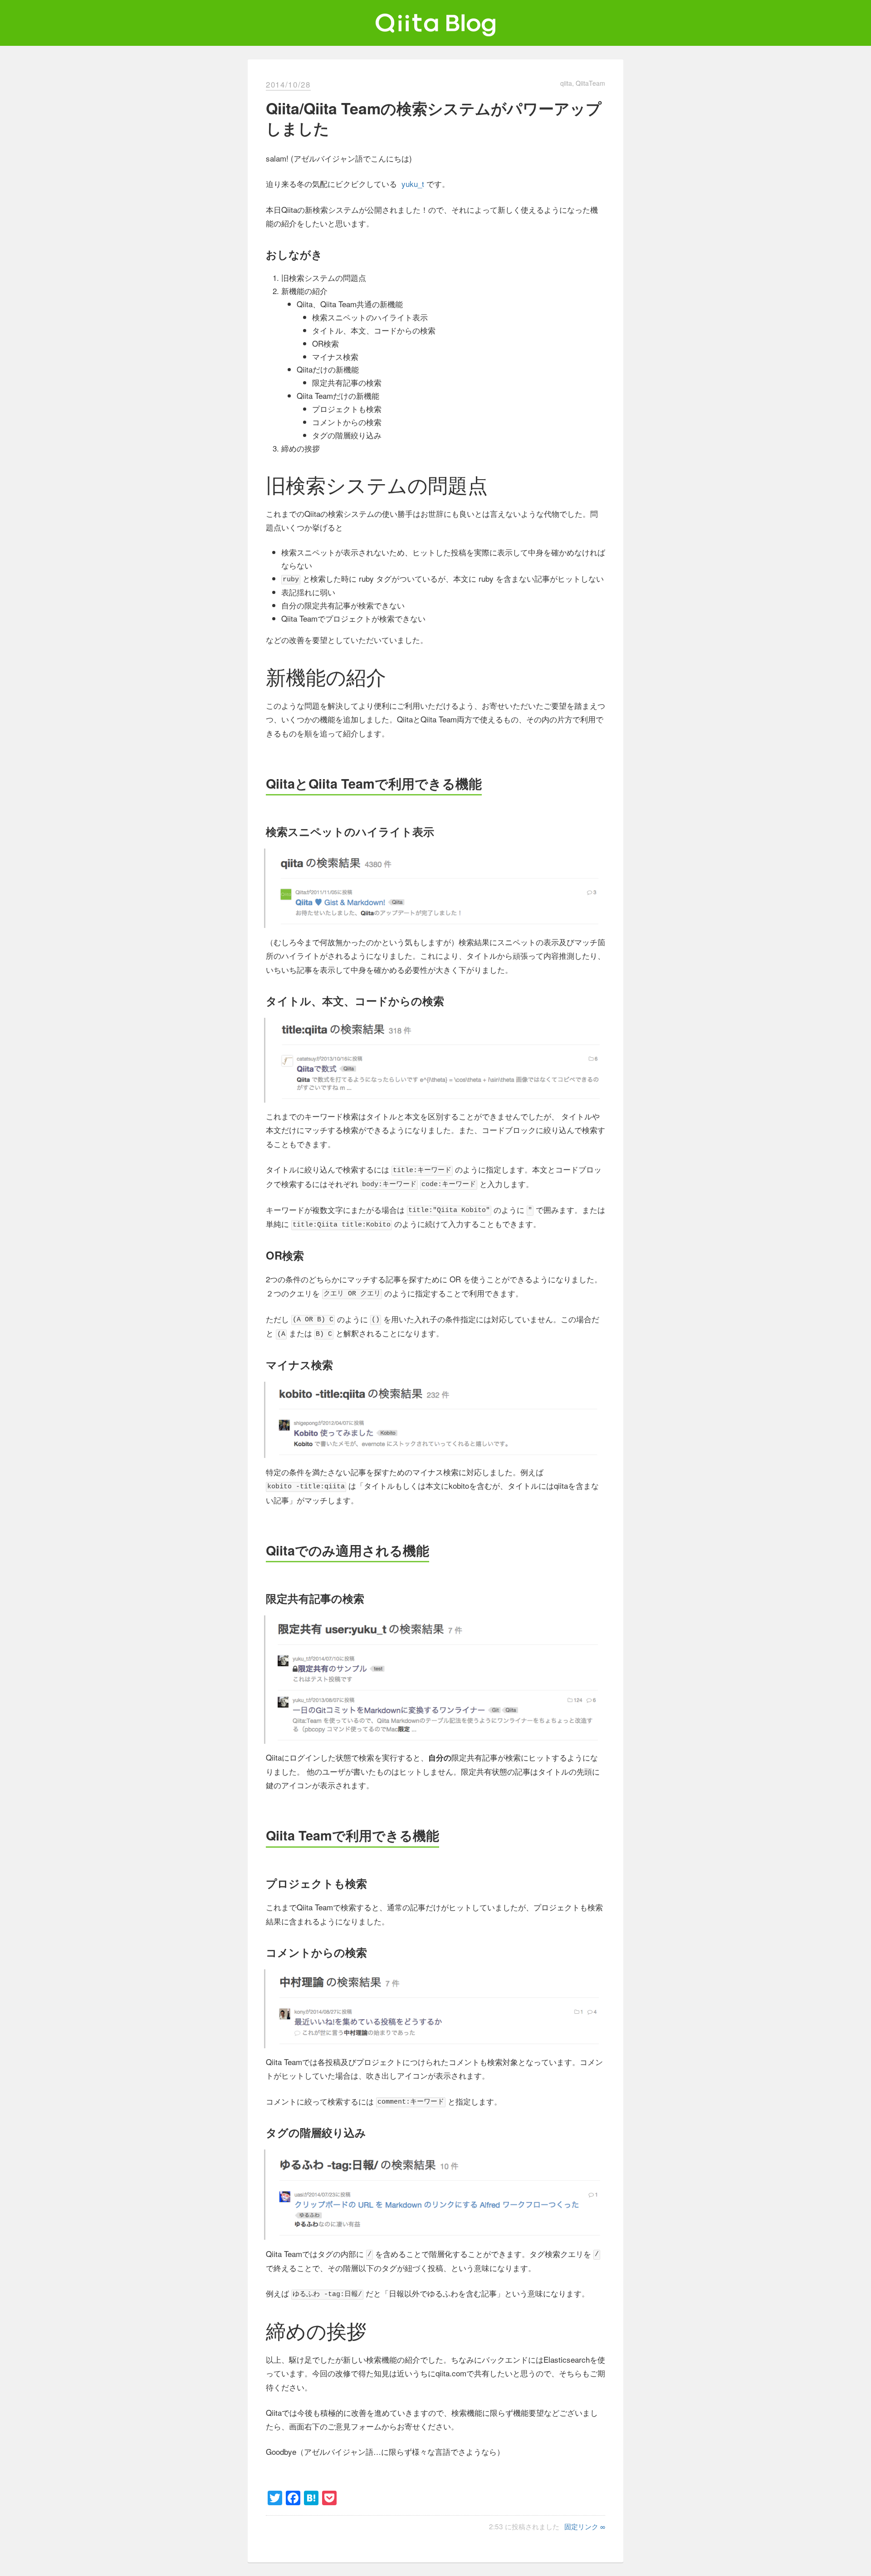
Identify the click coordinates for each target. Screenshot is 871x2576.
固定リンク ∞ (585, 2526)
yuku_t (413, 184)
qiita (566, 83)
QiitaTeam (590, 83)
